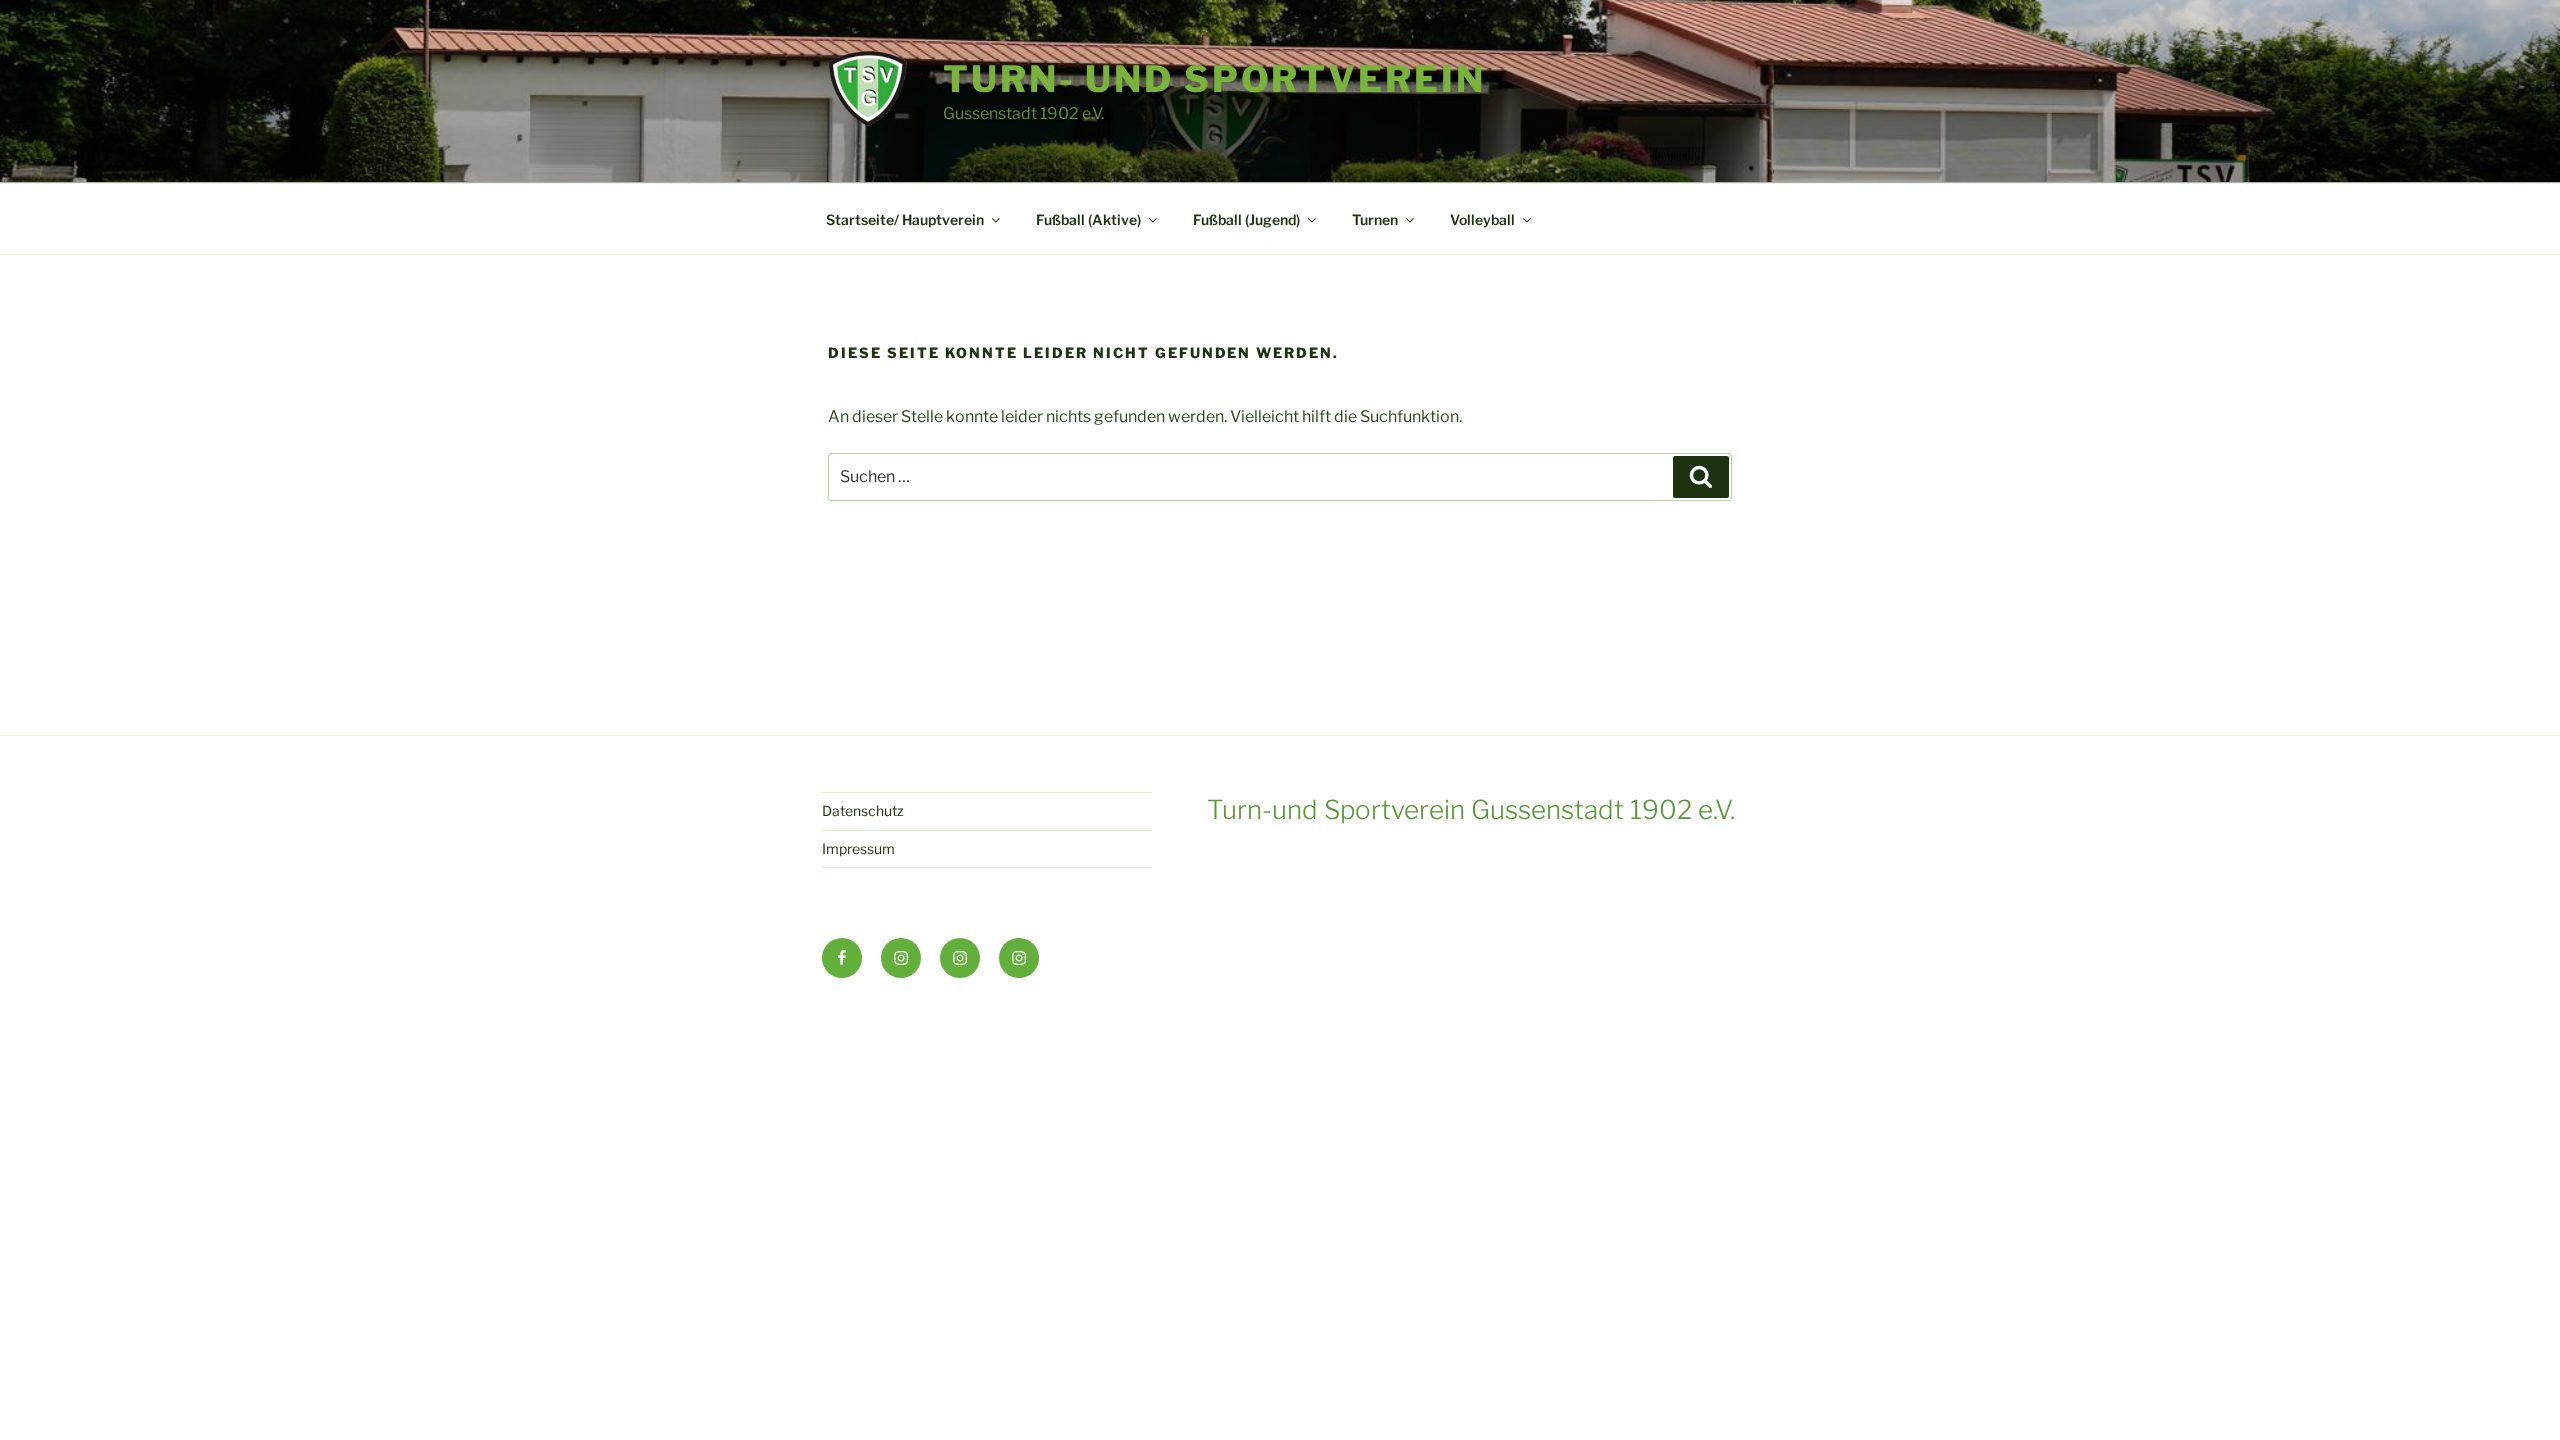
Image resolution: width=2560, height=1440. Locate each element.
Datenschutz (863, 810)
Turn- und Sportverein (1214, 79)
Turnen (1375, 219)
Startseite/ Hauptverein (905, 219)
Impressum (858, 848)
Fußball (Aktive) (1088, 219)
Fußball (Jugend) (1246, 219)
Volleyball (1482, 219)
